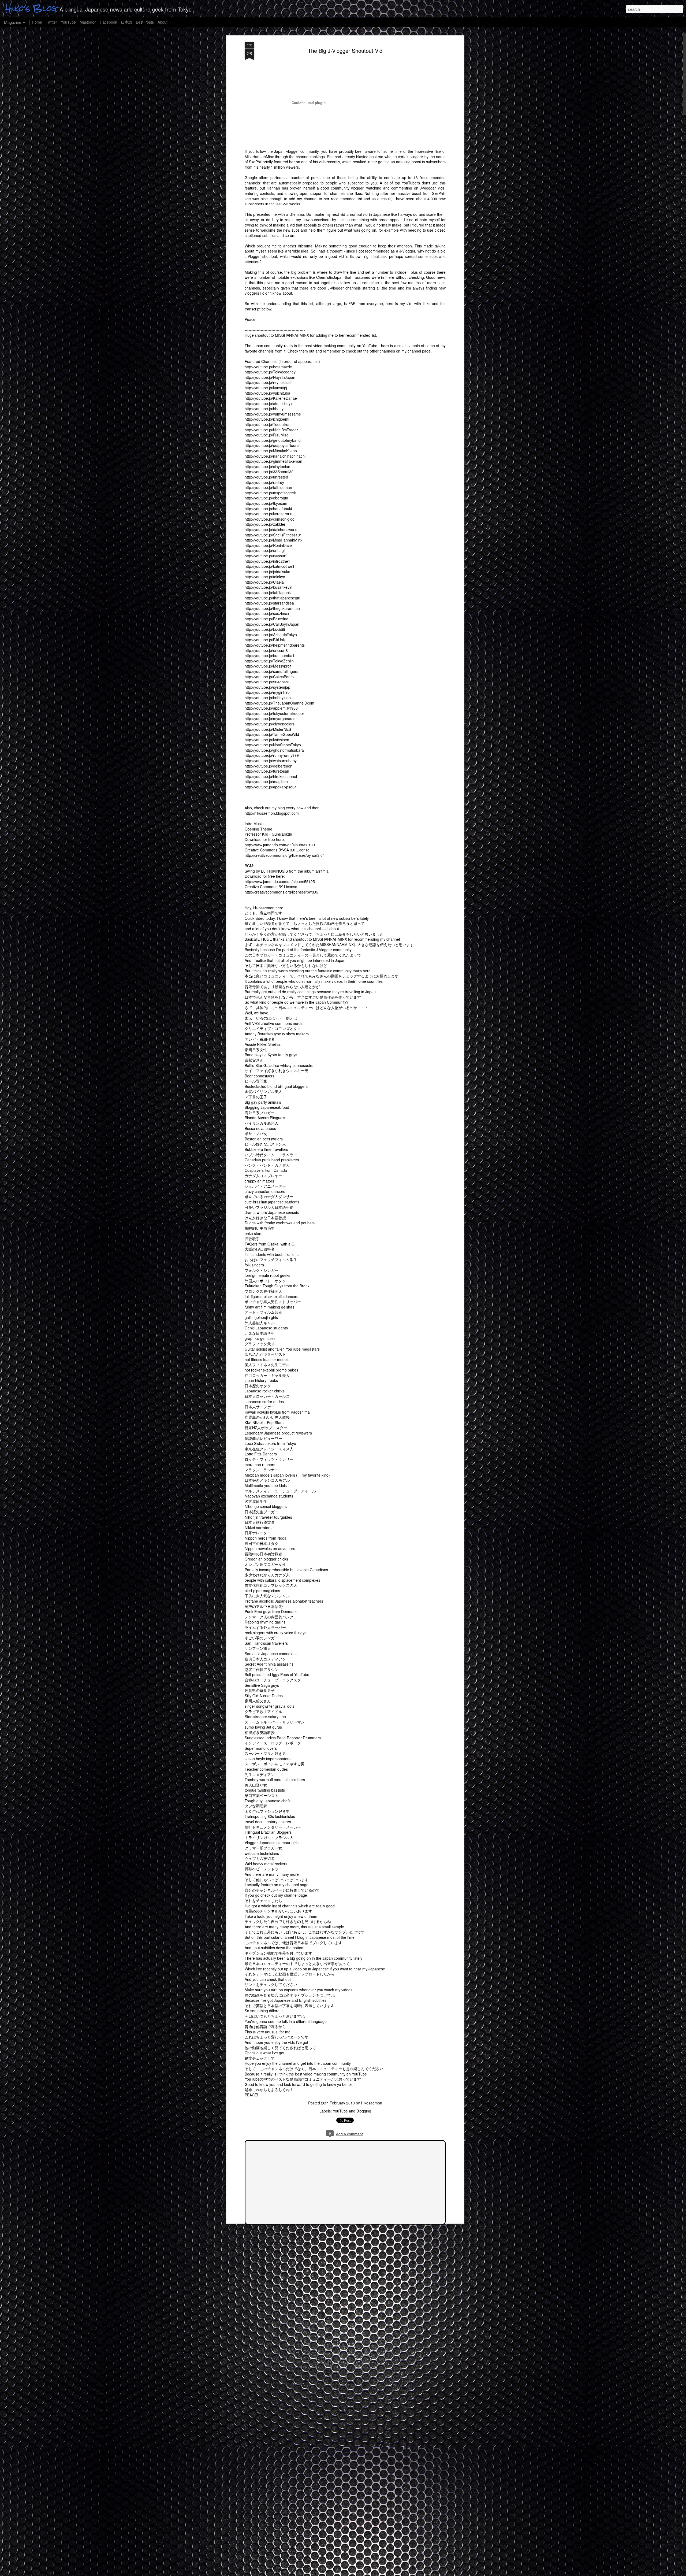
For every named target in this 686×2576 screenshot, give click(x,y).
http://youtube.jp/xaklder (265, 524)
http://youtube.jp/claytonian (267, 466)
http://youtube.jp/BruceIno (266, 619)
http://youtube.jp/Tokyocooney (270, 372)
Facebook (109, 22)
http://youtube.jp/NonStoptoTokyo (273, 745)
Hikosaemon (372, 2103)
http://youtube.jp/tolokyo (265, 577)
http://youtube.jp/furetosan (267, 771)
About (163, 22)
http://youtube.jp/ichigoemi (267, 419)
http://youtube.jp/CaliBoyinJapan (272, 624)
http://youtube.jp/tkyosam (266, 503)
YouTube (68, 22)
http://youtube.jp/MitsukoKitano (271, 451)
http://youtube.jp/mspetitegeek (270, 493)
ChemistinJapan (330, 277)
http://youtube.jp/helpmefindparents (275, 645)
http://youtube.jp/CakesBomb (269, 677)
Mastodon (88, 22)
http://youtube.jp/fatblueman (268, 487)
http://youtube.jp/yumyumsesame (273, 414)
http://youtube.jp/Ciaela (264, 582)
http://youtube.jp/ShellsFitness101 (273, 535)
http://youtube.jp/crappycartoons (272, 445)
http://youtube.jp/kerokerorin (269, 514)
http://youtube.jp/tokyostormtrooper (274, 713)
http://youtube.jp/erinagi (265, 550)
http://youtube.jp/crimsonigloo (270, 519)
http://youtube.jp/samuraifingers (271, 671)
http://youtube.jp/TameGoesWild (272, 734)
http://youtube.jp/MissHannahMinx (273, 540)
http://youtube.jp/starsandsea (269, 603)
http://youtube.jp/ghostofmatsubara (274, 750)
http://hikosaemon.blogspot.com (272, 813)
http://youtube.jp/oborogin (266, 498)
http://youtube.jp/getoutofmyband (273, 440)
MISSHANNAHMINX (292, 335)
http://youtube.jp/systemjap (267, 687)
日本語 (126, 22)
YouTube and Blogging (352, 2111)
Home (37, 22)
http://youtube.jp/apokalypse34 (271, 787)
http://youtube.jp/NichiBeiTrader (271, 430)
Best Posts (145, 22)
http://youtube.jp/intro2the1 (267, 561)
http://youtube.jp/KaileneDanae (271, 398)
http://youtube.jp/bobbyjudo (268, 698)
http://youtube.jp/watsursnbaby (271, 761)
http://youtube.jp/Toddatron (268, 424)
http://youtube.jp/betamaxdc (268, 367)
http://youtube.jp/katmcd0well (269, 566)
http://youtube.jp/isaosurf (266, 556)
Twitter (51, 22)
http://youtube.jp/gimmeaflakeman (273, 461)
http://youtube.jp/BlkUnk (265, 640)
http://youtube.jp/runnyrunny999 (272, 755)
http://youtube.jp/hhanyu (265, 409)
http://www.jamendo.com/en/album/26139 (280, 845)
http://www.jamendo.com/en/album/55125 (280, 881)
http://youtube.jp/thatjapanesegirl (272, 598)
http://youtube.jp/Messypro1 (268, 666)
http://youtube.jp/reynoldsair (268, 382)
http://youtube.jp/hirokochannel (271, 776)
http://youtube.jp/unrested (266, 477)
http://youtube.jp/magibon (266, 781)
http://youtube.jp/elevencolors (270, 724)
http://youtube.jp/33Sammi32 (269, 472)
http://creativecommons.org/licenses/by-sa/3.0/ (284, 855)
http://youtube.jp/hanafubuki (268, 509)
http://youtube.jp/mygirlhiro (267, 692)
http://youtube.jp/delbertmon (269, 766)
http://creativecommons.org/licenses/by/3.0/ (282, 892)
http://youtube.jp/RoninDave (268, 545)
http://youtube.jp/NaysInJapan (270, 377)
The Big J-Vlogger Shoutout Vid (345, 51)
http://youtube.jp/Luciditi (265, 629)
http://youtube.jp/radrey (264, 482)
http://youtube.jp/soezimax (267, 613)
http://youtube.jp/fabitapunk (268, 592)
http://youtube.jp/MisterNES (268, 729)
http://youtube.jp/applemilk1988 (271, 708)
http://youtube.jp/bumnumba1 (270, 655)
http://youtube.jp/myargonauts (270, 718)
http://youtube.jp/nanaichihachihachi (275, 456)
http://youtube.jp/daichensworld (271, 529)
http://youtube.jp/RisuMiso (267, 435)
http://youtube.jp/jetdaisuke (267, 572)
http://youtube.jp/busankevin (269, 587)
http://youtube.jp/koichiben (267, 740)
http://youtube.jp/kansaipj (266, 388)
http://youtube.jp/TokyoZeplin (269, 661)
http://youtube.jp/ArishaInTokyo (271, 635)
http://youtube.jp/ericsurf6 (266, 650)
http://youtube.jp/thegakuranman (272, 608)
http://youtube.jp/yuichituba (267, 393)
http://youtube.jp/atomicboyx (269, 403)
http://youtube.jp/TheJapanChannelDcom (279, 703)
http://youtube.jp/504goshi (267, 682)
